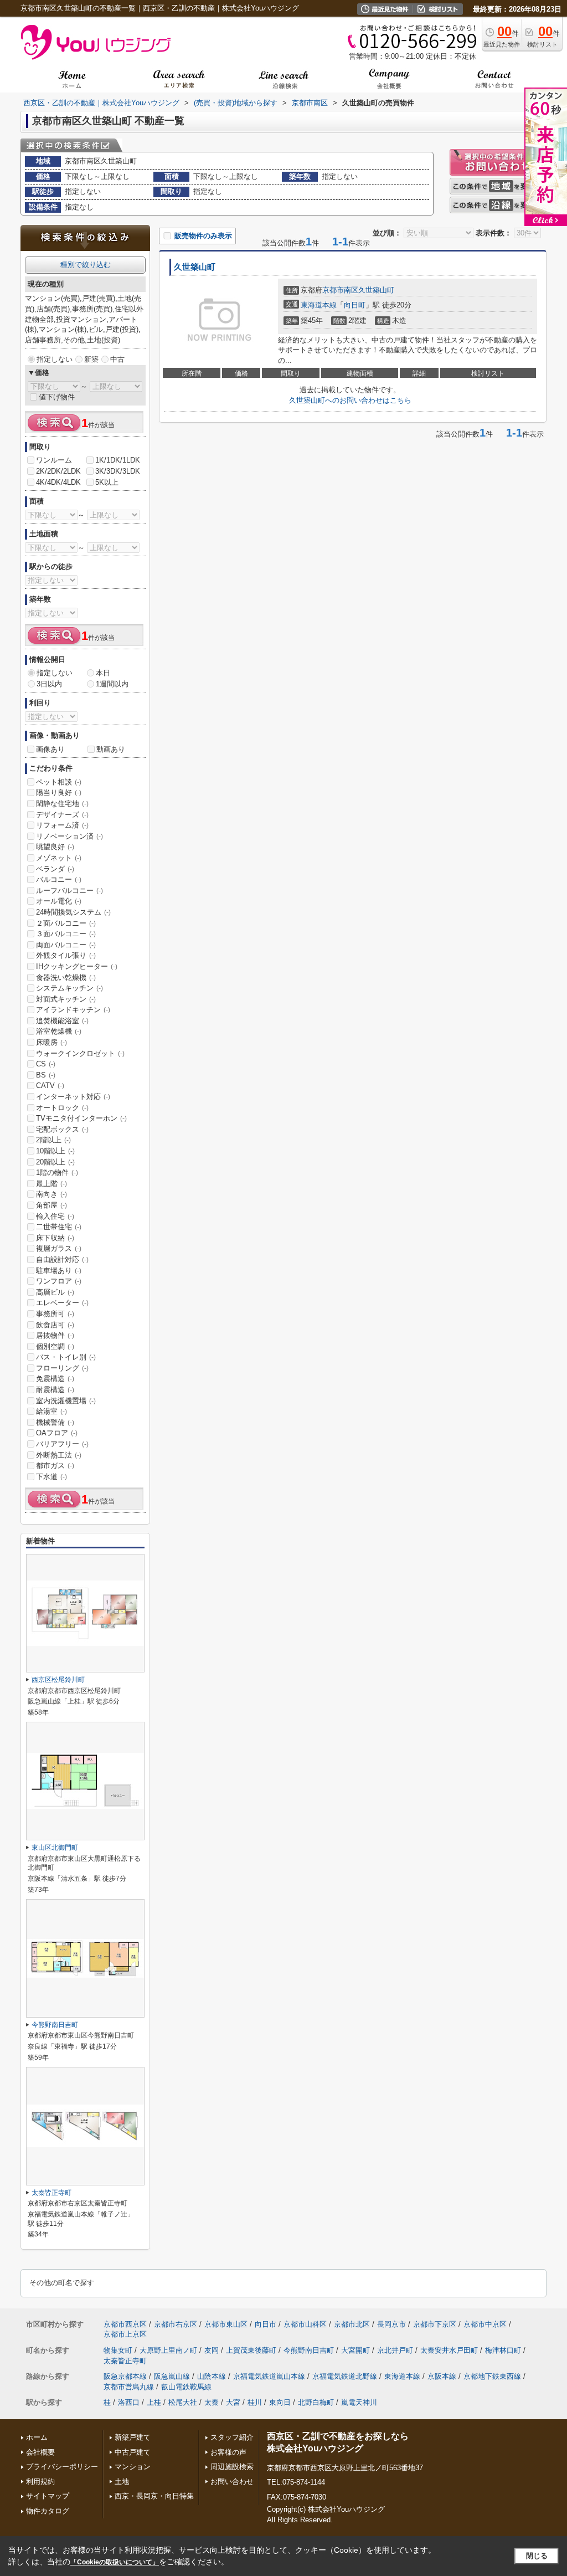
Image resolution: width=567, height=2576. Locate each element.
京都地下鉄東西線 (492, 2376)
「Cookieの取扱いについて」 (115, 2562)
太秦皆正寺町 (51, 2193)
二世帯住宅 (59, 1227)
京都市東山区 (226, 2324)
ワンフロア (59, 1281)
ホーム (37, 2437)
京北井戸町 (395, 2350)
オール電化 (59, 901)
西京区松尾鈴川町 (58, 1680)
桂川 (255, 2402)
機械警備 (55, 1422)
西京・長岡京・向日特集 (154, 2496)
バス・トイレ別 (66, 1357)
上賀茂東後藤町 (251, 2350)
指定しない (55, 359)
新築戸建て (133, 2437)
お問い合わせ (232, 2482)
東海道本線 (319, 305)
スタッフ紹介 (232, 2437)
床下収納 (55, 1238)
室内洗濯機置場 (66, 1401)
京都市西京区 (125, 2324)
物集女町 (118, 2350)
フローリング (62, 1368)
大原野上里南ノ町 (168, 2350)
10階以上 (55, 1151)
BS (46, 1075)
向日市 (266, 2324)
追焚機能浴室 (62, 1021)
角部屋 (51, 1205)
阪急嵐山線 (172, 2376)
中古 (117, 359)
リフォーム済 (62, 825)
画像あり (50, 749)
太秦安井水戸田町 (449, 2350)
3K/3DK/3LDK (118, 471)
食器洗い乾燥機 (66, 977)
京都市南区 (340, 290)
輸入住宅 (55, 1216)
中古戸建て (133, 2452)
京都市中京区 (485, 2324)
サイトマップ (48, 2496)
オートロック (62, 1108)
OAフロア (57, 1433)
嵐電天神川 (359, 2402)
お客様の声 (228, 2452)
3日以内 (49, 684)
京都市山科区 (305, 2324)
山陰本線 (212, 2376)
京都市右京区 (176, 2324)
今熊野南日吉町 (55, 2025)
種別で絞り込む (86, 265)
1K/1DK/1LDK (118, 460)
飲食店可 (55, 1325)
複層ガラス (59, 1248)
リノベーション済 (69, 836)
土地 (122, 2482)
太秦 (212, 2402)
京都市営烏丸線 (129, 2387)
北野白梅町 (316, 2402)
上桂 (154, 2402)
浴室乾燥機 (59, 1031)
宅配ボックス (62, 1129)
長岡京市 (391, 2324)
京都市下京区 (435, 2324)
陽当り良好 (59, 792)
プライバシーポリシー (62, 2467)
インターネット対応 (73, 1097)
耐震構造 (55, 1390)
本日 (103, 673)
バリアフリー (62, 1444)
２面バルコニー (66, 923)
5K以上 (107, 482)
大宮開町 (355, 2350)
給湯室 (51, 1411)
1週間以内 (112, 684)
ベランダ (55, 869)
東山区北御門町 (55, 1848)
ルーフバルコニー (69, 891)
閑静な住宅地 (62, 804)
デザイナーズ (62, 815)
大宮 (233, 2402)
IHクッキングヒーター (77, 966)
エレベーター (62, 1303)
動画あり (111, 749)
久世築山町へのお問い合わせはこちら (350, 400)
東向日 (280, 2402)
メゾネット (59, 858)
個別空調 (55, 1346)
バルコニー (59, 879)
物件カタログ (48, 2511)
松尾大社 (183, 2402)
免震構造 (55, 1379)
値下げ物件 (57, 397)
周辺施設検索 (232, 2467)
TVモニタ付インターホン (81, 1118)
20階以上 (55, 1162)
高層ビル (55, 1292)
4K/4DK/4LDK (58, 482)
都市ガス (55, 1466)
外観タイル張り (66, 955)
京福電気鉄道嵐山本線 (269, 2376)
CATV (50, 1086)
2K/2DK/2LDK (58, 471)
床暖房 (51, 1042)
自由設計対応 (62, 1259)
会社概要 (40, 2452)
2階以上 (53, 1140)
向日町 (355, 305)
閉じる (537, 2556)
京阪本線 (442, 2376)
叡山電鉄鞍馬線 (186, 2387)
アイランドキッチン (73, 1010)
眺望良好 (55, 847)
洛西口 (129, 2402)
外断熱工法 (59, 1455)
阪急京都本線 (125, 2376)
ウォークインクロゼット (80, 1053)
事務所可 (55, 1314)
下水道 (51, 1477)
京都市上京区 (125, 2334)
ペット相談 (59, 782)
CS (46, 1064)
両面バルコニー (66, 945)
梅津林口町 (503, 2350)
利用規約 (40, 2482)
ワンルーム (54, 460)
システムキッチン (69, 988)
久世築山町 (195, 267)
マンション (133, 2467)
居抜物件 (55, 1335)
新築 (91, 359)
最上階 (51, 1184)
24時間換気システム (73, 912)
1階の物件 (57, 1172)
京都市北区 (352, 2324)
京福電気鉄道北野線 (345, 2376)
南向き (51, 1194)
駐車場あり (59, 1271)
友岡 (212, 2350)
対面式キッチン (66, 999)
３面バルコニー (66, 934)
